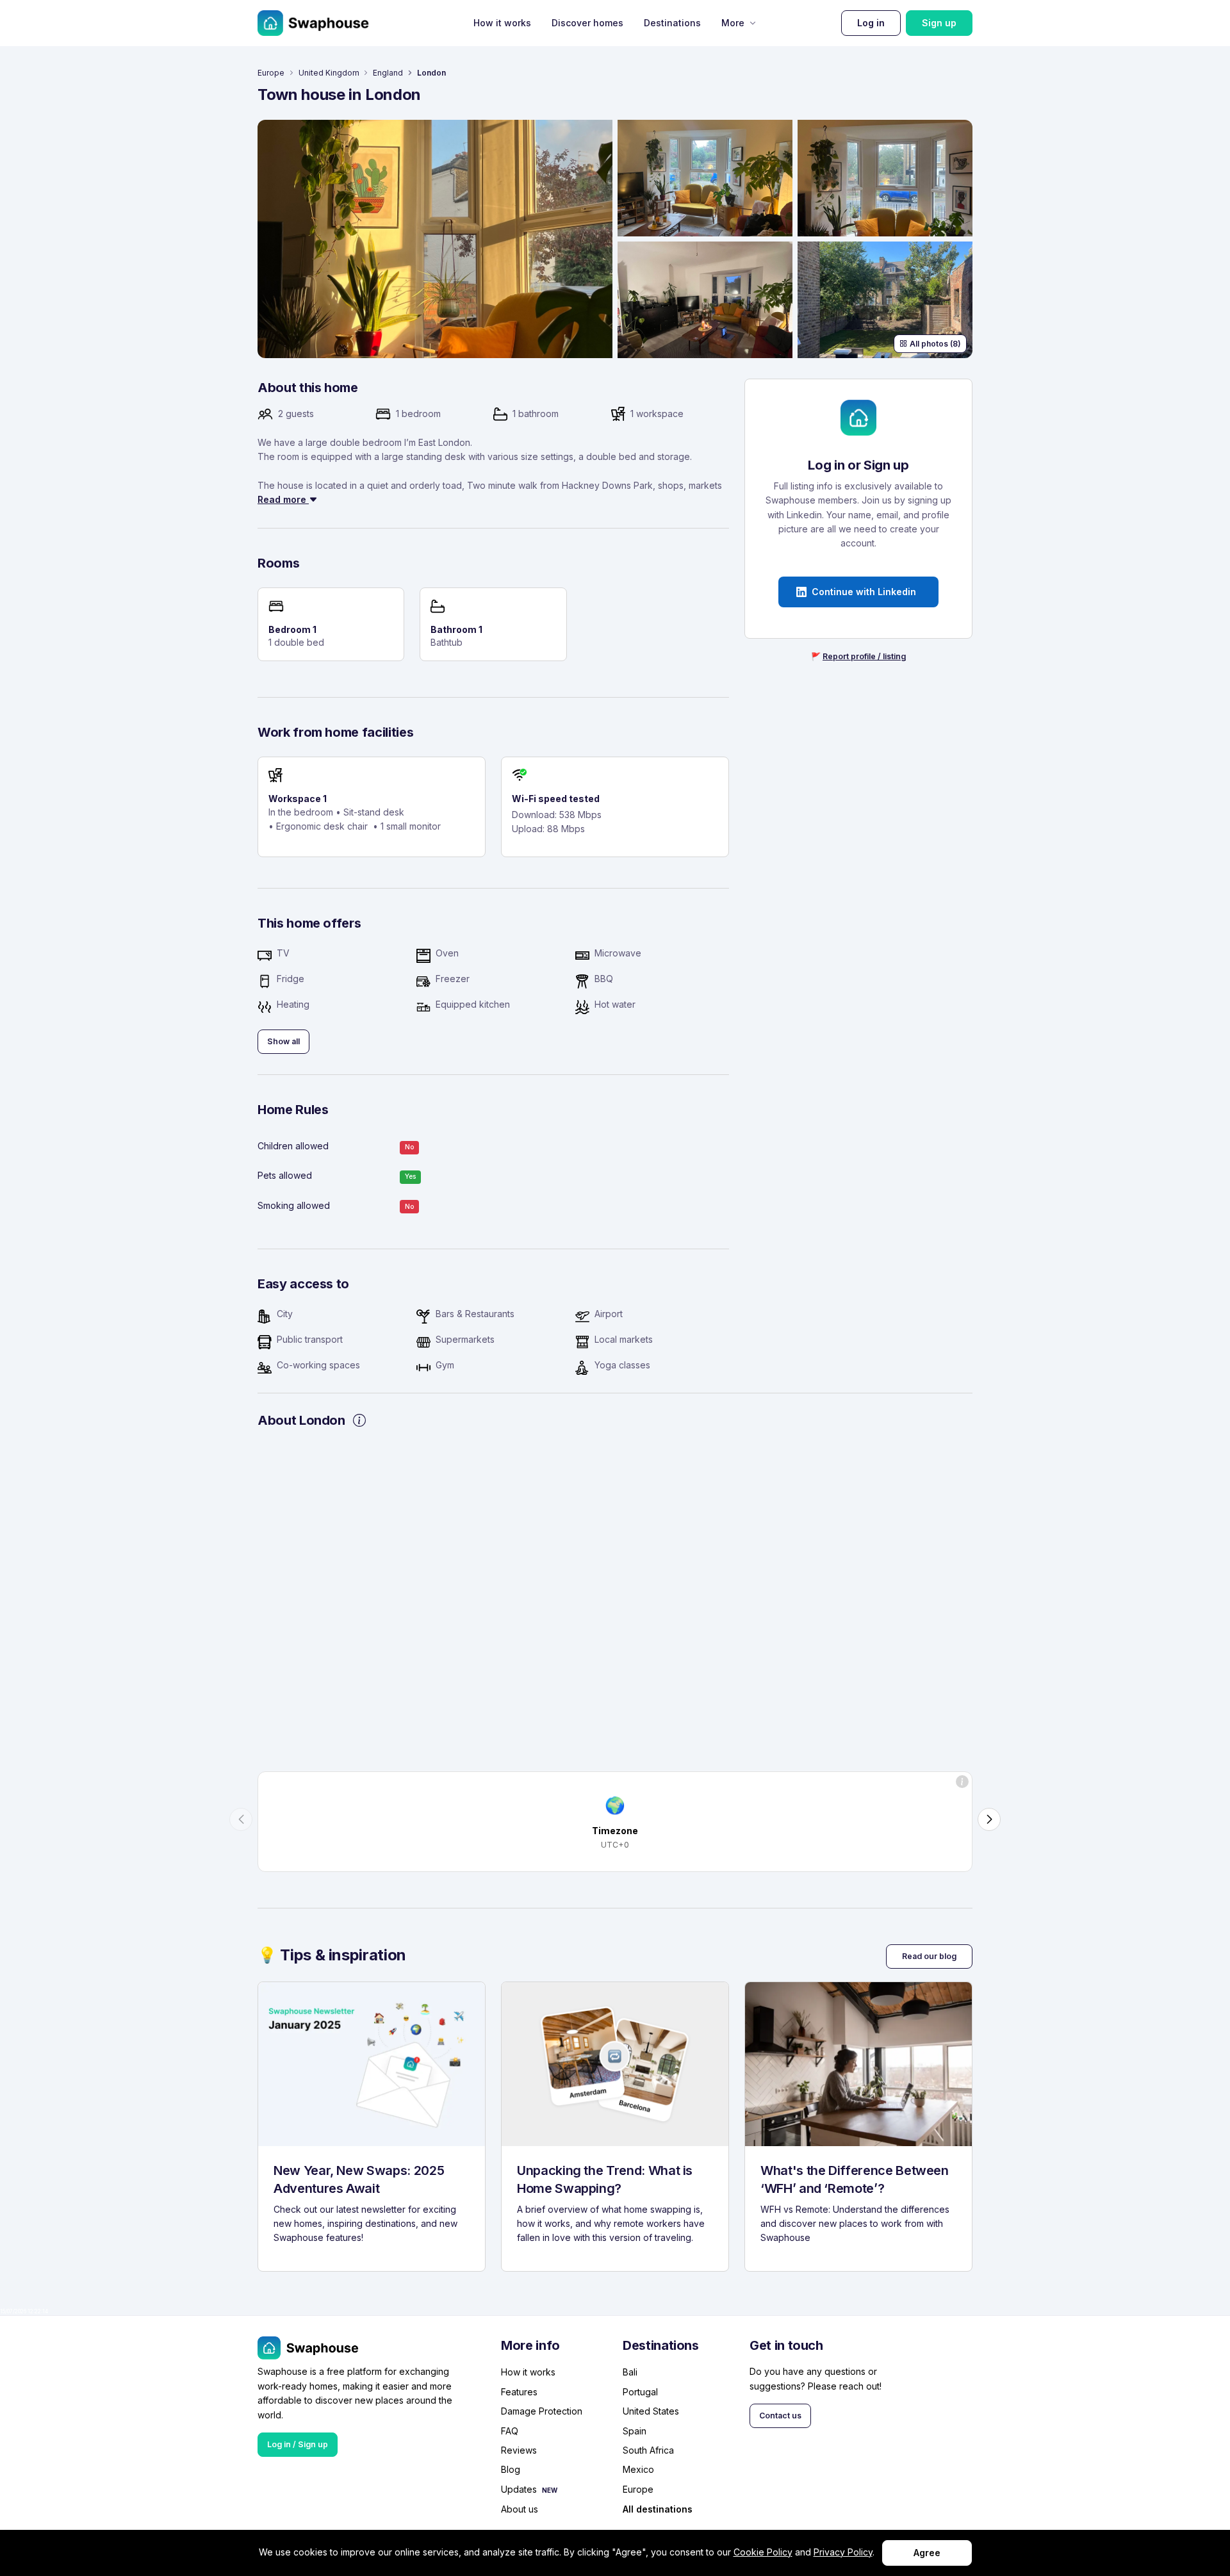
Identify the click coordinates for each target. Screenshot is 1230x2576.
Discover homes (587, 23)
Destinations (672, 23)
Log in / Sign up (298, 2444)
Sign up (939, 23)
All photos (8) (935, 344)
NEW (550, 2490)
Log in (871, 23)
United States (651, 2411)
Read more (283, 499)
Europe (271, 73)
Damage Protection (542, 2411)
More (733, 23)
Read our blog (929, 1956)
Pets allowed (285, 1175)
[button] (241, 1819)
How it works (502, 23)
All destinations (658, 2509)
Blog (511, 2469)
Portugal (640, 2392)
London (431, 73)
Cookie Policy (763, 2552)
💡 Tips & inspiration (332, 1955)
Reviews (519, 2450)
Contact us (780, 2416)
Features (519, 2392)
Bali (630, 2372)
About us (520, 2509)
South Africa (648, 2450)
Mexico (638, 2469)
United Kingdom (329, 73)
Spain (635, 2431)
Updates (519, 2489)
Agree (927, 2553)
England (388, 73)
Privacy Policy (843, 2552)
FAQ (510, 2431)
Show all (283, 1041)
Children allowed (293, 1146)
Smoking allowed (294, 1205)
